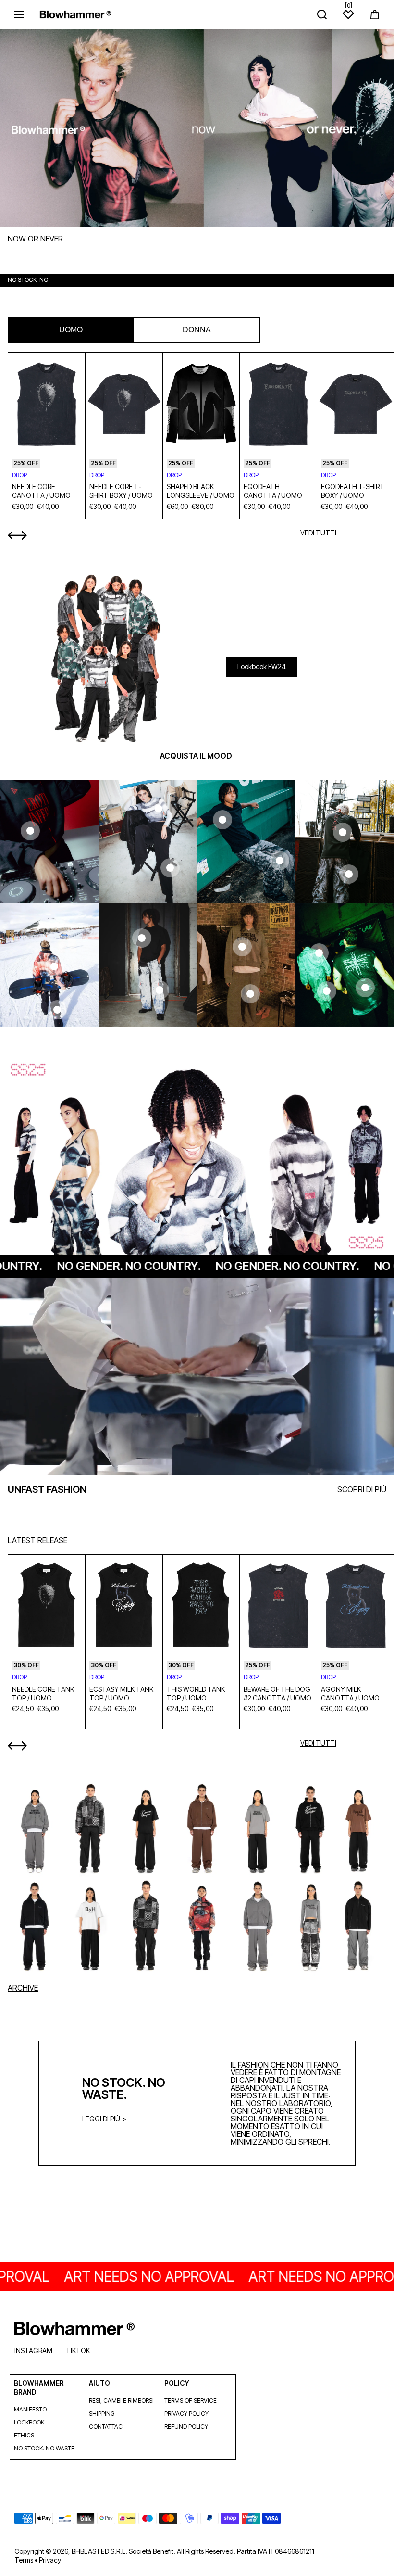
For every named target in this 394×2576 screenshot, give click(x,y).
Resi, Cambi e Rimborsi (121, 2401)
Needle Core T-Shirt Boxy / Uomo (121, 491)
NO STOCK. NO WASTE (44, 2448)
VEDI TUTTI (318, 533)
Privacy (50, 2560)
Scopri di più (362, 1489)
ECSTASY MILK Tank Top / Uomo (121, 1694)
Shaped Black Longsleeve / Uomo (201, 491)
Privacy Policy (186, 2414)
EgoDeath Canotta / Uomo (273, 491)
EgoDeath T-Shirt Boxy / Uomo (353, 491)
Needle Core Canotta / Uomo (41, 491)
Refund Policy (186, 2427)
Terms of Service (191, 2401)
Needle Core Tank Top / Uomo (43, 1694)
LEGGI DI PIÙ (101, 2119)
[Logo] (75, 14)
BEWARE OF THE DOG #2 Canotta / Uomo (277, 1694)
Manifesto (30, 2409)
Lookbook (29, 2422)
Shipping (102, 2414)
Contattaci (106, 2427)
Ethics (24, 2435)
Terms (24, 2560)
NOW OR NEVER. (36, 239)
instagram (33, 2351)
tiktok (78, 2351)
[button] (375, 14)
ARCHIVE (23, 1988)
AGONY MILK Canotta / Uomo (350, 1694)
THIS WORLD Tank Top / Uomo (196, 1694)
